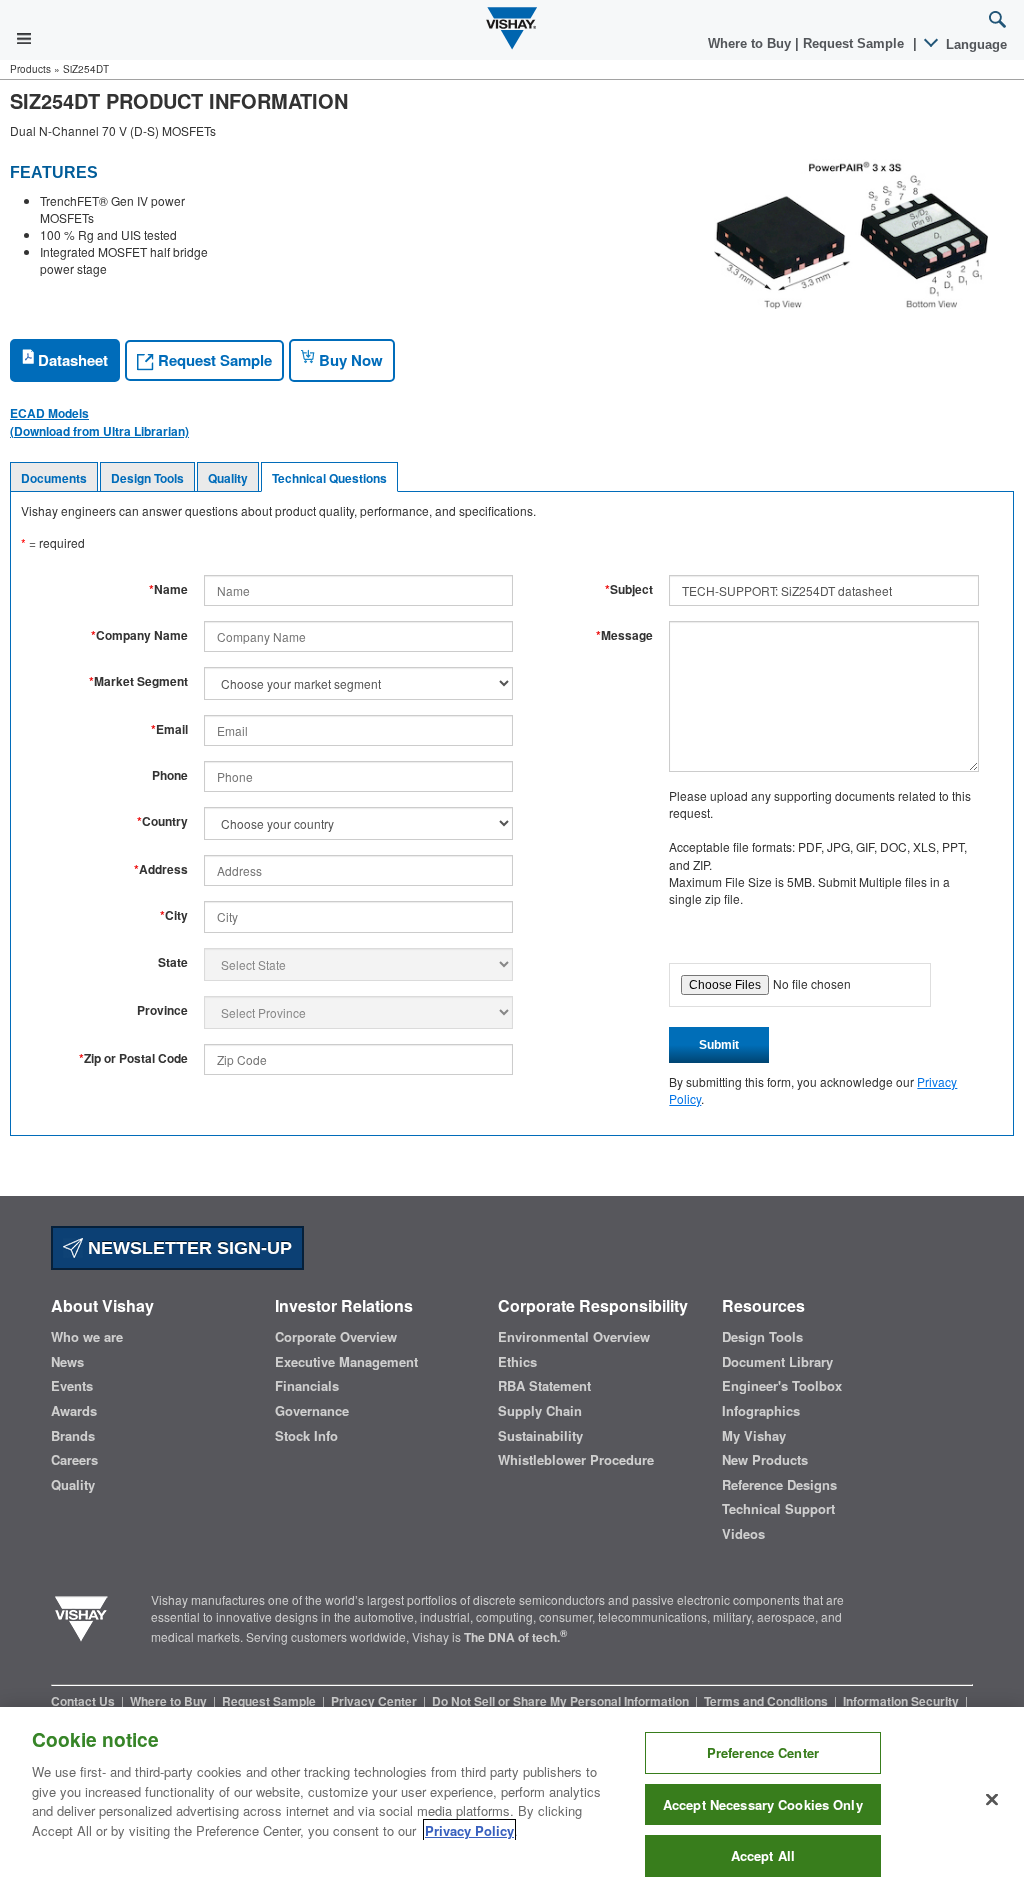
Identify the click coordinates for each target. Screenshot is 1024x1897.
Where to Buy (751, 43)
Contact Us (84, 1701)
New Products (765, 1460)
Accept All (763, 1855)
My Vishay (754, 1436)
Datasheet (71, 360)
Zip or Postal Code (133, 1058)
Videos (743, 1534)
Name (168, 589)
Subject (629, 589)
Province (162, 1010)
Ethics (517, 1362)
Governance (312, 1411)
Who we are (87, 1337)
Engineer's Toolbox (782, 1386)
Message (624, 635)
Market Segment (138, 681)
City (174, 915)
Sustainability (540, 1436)
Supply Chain (540, 1411)
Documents (54, 478)
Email (169, 729)
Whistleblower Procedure (576, 1460)
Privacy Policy (469, 1830)
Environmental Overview (574, 1337)
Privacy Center (375, 1701)
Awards (74, 1411)
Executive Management (346, 1362)
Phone (170, 775)
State (173, 962)
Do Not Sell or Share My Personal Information (562, 1701)
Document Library (777, 1362)
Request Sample (213, 360)
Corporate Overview (336, 1337)
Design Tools (147, 478)
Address (161, 869)
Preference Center (763, 1752)
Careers (74, 1460)
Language (974, 44)
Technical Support (778, 1509)
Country (162, 821)
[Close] (992, 1800)
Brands (73, 1436)
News (67, 1362)
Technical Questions (329, 478)
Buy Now (349, 360)
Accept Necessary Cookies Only (763, 1804)
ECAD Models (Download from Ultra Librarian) (99, 422)
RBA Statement (544, 1386)
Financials (307, 1386)
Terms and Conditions (767, 1701)
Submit (719, 1045)
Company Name (139, 635)
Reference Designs (779, 1485)
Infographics (761, 1411)
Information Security (902, 1701)
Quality (228, 478)
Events (72, 1386)
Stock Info (306, 1436)
